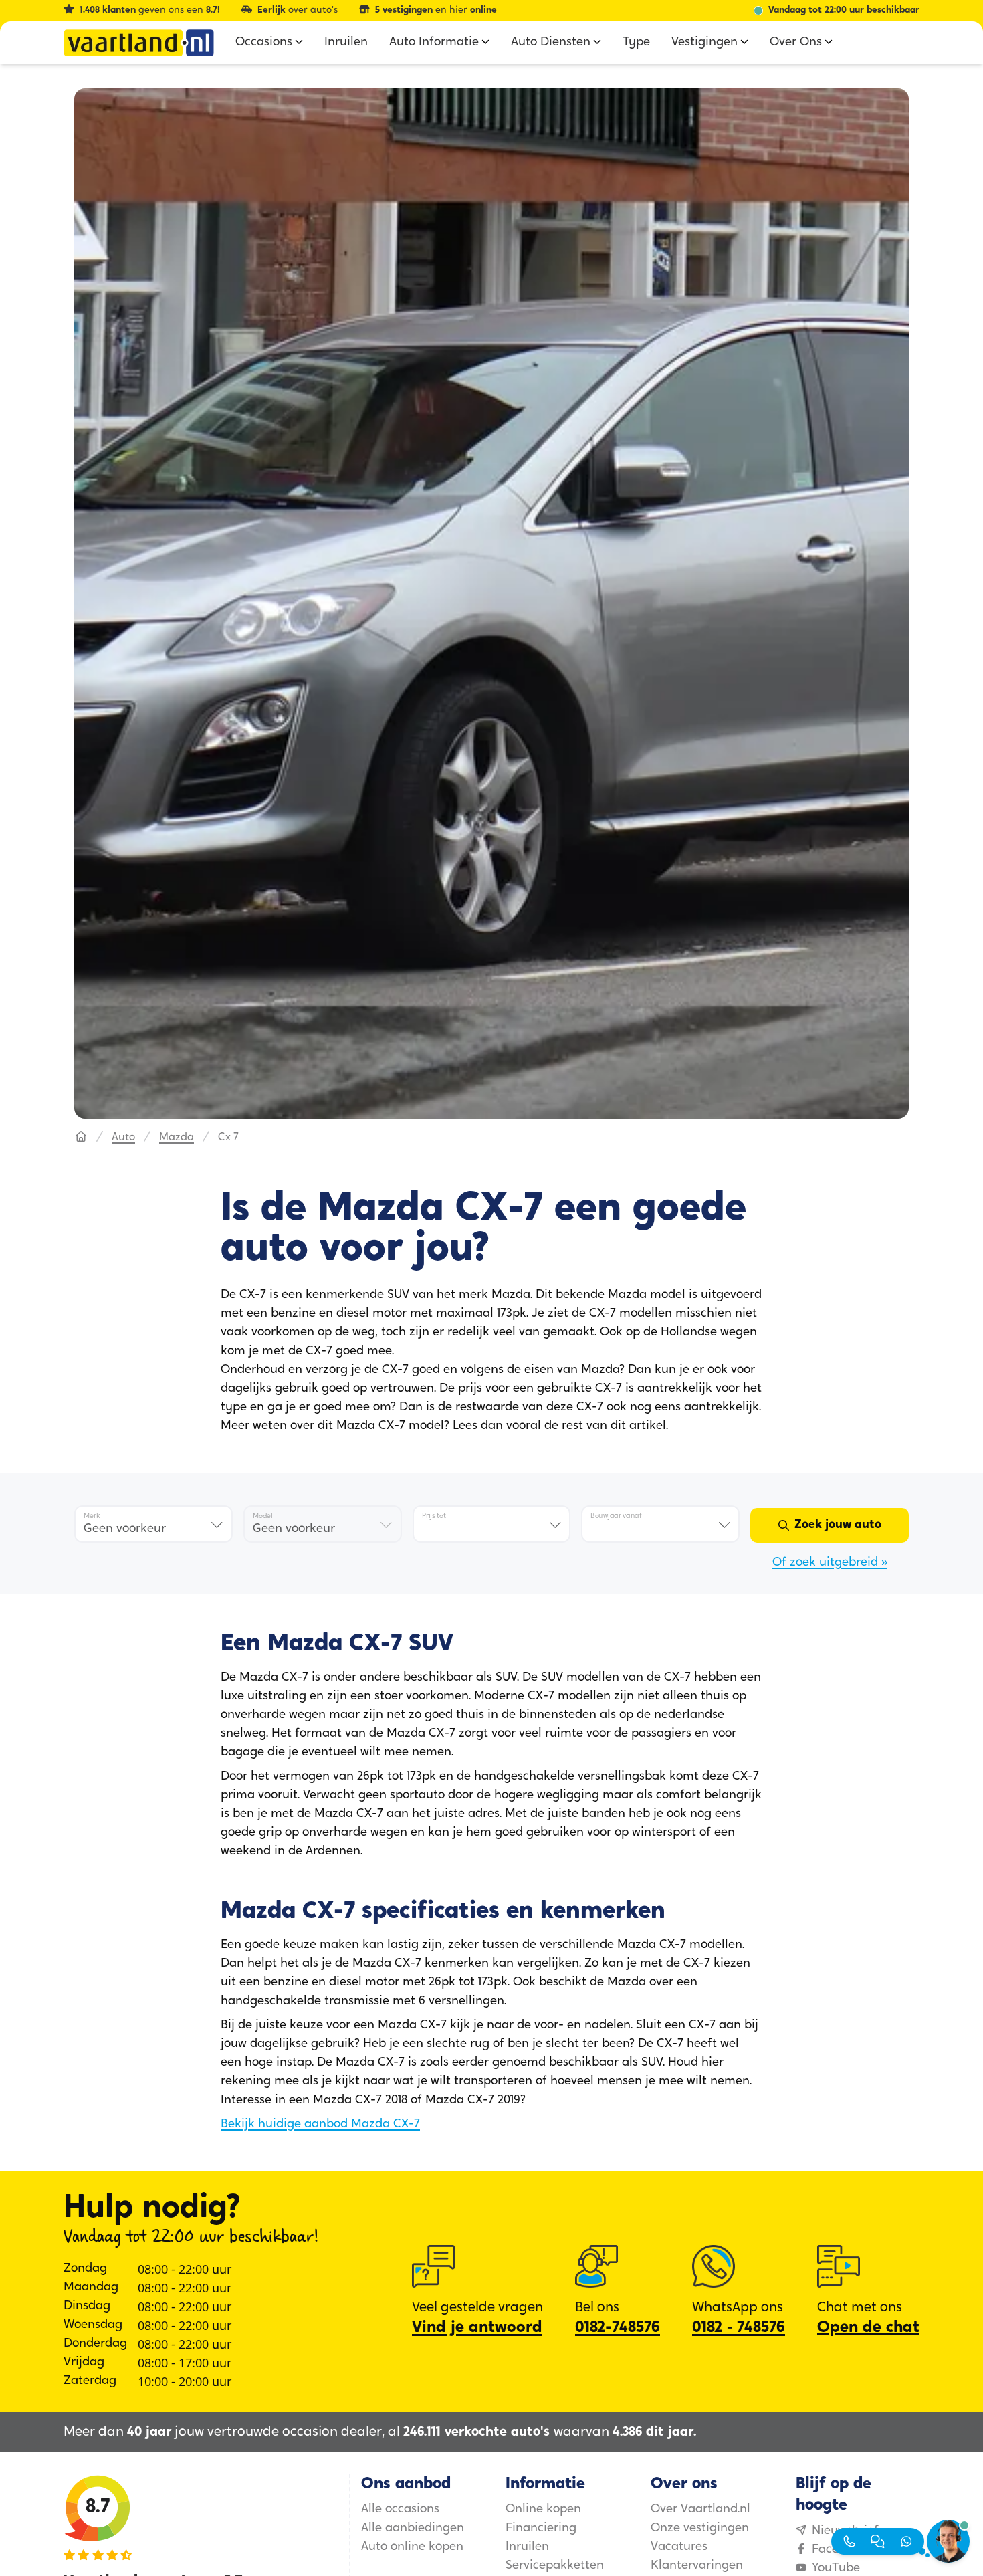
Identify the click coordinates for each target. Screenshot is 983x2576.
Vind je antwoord (477, 2328)
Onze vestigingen (700, 2529)
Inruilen (527, 2547)
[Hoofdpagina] (81, 1138)
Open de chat (868, 2328)
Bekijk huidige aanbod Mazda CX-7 (320, 2125)
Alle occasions (400, 2510)
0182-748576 (618, 2328)
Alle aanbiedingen (413, 2529)
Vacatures (679, 2547)
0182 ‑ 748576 (739, 2328)
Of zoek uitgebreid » (830, 1563)
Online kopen (543, 2510)
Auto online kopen (412, 2547)
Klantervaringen (697, 2566)
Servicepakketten (555, 2566)
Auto (123, 1138)
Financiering (541, 2529)
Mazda (177, 1138)
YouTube (836, 2569)
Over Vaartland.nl (700, 2510)
